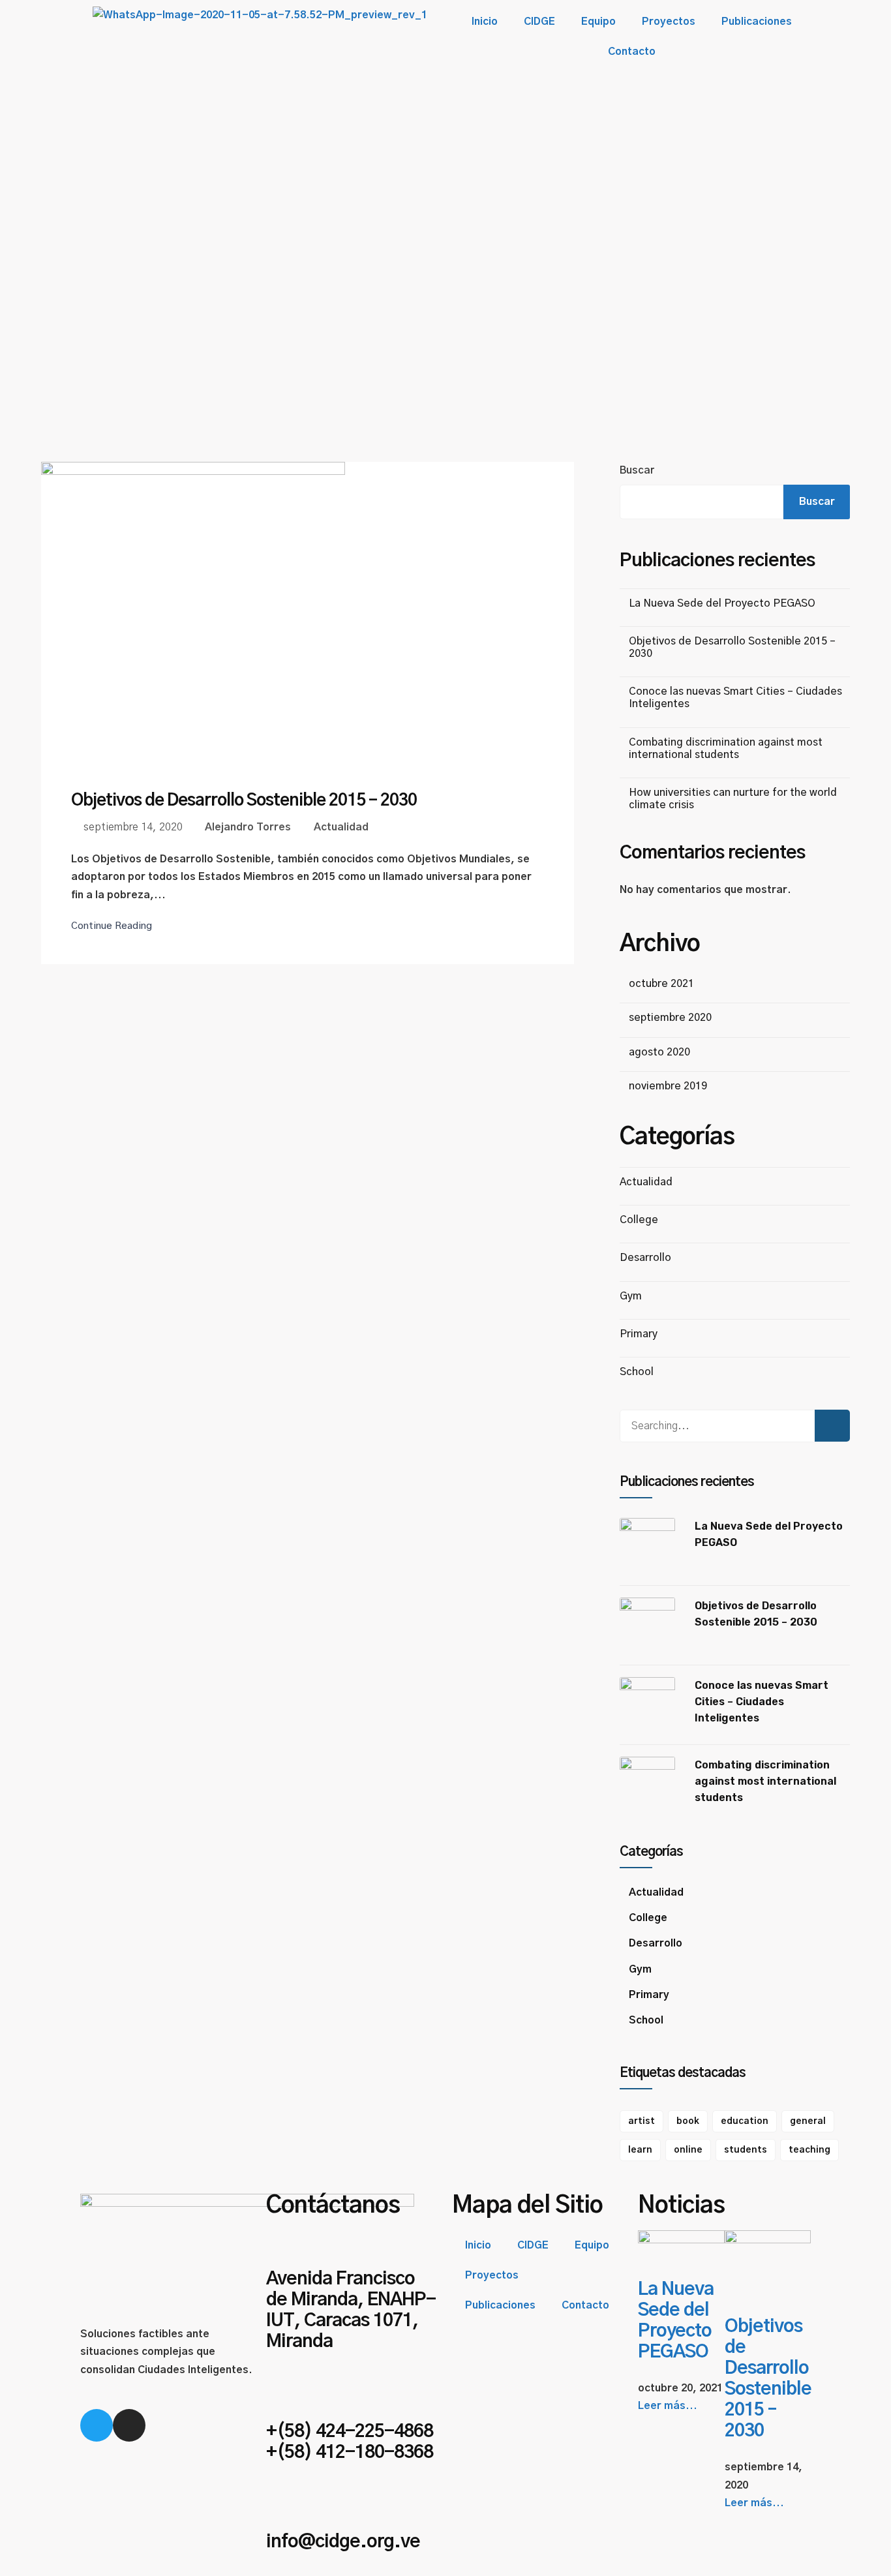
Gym (631, 1296)
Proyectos (669, 22)
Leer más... (668, 2406)
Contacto (632, 52)
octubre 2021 (661, 984)
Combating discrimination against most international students (765, 1781)
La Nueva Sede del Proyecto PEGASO (722, 603)
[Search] (832, 1426)
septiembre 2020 (670, 1018)
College (639, 1220)
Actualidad (341, 827)
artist (642, 2121)
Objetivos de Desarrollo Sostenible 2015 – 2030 (244, 800)
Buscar (637, 470)
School (637, 1372)
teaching (809, 2150)
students (746, 2150)
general (808, 2121)
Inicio (485, 22)
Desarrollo (645, 1258)
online (688, 2150)
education (745, 2121)
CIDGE (539, 22)
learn (640, 2150)
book (688, 2121)
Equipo (598, 22)
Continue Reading (112, 926)
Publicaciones (757, 22)
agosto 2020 (659, 1052)
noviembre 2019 (668, 1086)
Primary (639, 1334)
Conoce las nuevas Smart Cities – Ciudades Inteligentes (762, 1702)
